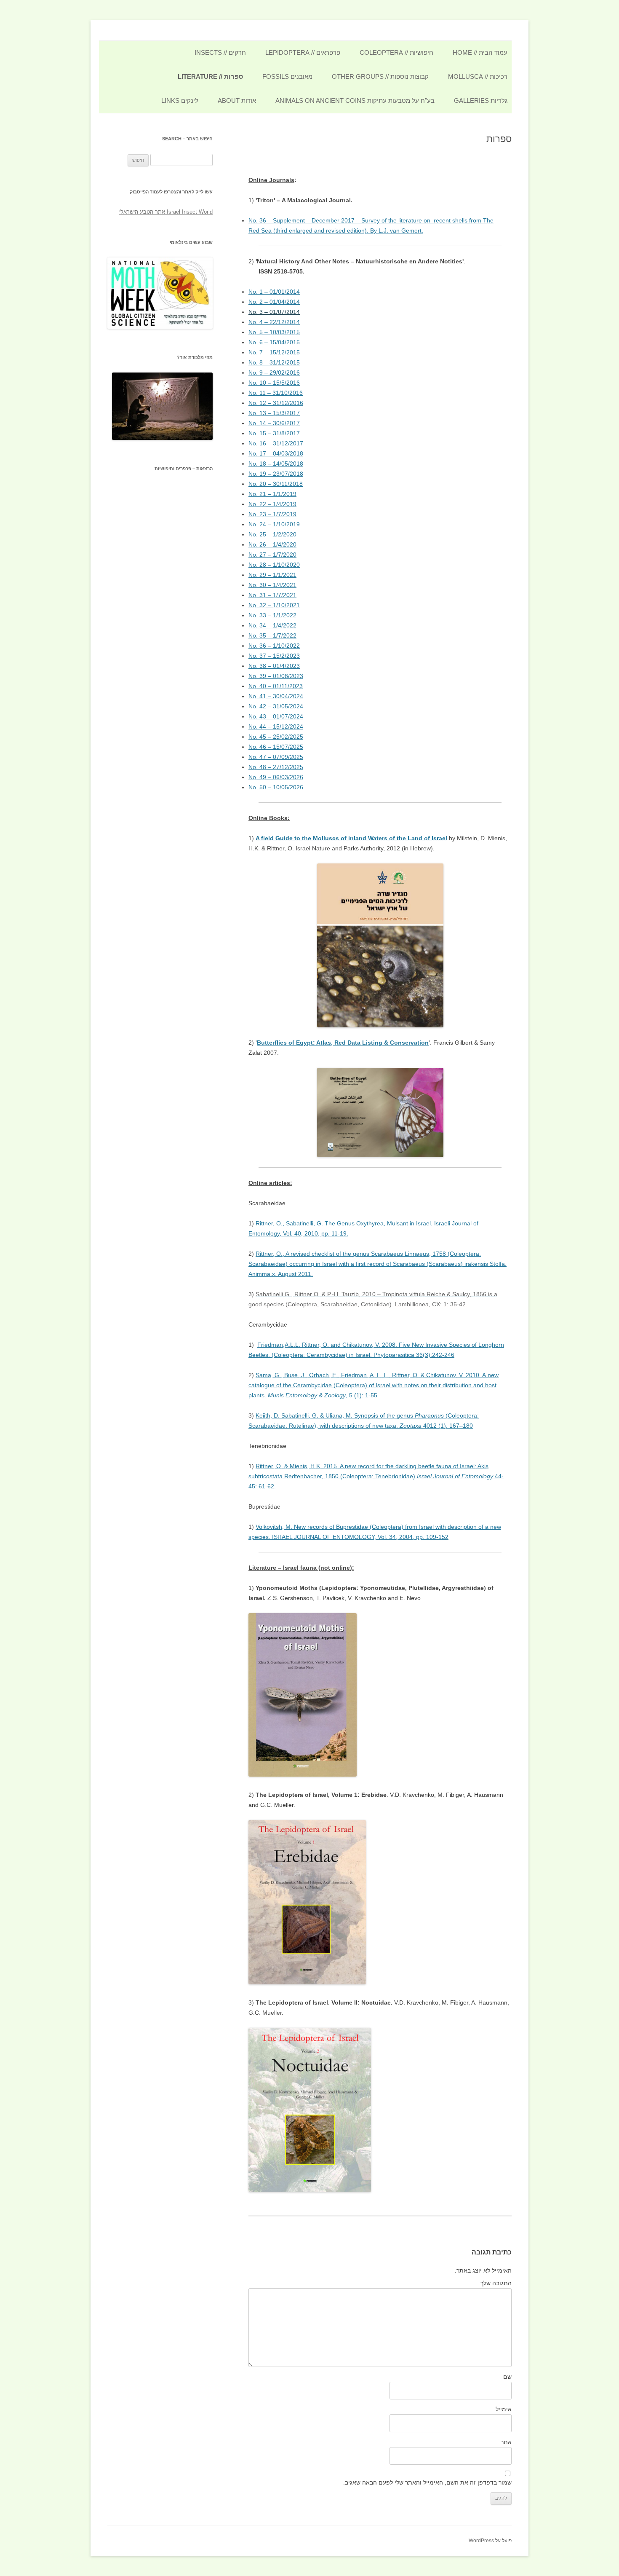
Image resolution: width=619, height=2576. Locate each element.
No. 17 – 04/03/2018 (276, 453)
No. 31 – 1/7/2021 (272, 595)
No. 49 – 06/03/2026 (276, 777)
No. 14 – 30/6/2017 (274, 423)
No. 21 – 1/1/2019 (272, 494)
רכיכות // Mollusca (478, 76)
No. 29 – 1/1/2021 (272, 575)
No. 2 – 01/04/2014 (274, 302)
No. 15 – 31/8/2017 (274, 433)
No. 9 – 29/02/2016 (274, 373)
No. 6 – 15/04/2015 (274, 342)
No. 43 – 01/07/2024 (276, 716)
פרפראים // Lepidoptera (303, 52)
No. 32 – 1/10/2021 (274, 605)
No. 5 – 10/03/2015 (274, 332)
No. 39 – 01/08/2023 (276, 676)
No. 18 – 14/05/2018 (276, 464)
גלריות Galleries (481, 101)
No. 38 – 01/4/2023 (274, 666)
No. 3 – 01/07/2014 (274, 312)
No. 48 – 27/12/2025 (276, 767)
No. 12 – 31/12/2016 (276, 403)
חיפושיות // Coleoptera (396, 52)
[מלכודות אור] (162, 438)
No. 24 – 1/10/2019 (274, 524)
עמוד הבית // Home (480, 52)
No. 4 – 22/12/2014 (274, 322)
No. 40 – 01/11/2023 (276, 686)
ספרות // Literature (210, 76)
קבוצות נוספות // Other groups (380, 76)
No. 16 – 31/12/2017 (276, 443)
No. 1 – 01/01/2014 (274, 292)
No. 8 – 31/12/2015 (274, 362)
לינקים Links (180, 101)
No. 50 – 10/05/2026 (276, 787)
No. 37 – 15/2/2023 (274, 656)
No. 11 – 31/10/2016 (276, 393)
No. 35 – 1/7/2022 (272, 635)
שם (507, 2377)
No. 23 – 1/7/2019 (272, 514)
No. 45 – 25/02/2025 (276, 737)
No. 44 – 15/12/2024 (276, 726)
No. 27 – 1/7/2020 (272, 555)
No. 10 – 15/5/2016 (274, 383)
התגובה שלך (496, 2283)
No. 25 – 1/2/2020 (272, 534)
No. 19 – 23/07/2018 (276, 474)
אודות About (237, 101)
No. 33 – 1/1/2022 (272, 615)
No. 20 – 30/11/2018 (276, 484)
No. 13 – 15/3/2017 (274, 413)
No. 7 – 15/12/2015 (274, 352)
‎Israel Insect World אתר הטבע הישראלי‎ (166, 212)
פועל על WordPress (490, 2541)
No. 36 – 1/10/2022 (274, 646)
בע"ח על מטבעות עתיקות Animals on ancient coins (355, 101)
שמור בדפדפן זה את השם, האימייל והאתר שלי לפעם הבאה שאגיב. (427, 2482)
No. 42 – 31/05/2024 (276, 706)
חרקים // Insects (220, 52)
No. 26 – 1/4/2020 (272, 544)
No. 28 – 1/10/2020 (274, 565)
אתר (506, 2442)
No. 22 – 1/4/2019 (272, 504)
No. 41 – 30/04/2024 (276, 696)
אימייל (504, 2409)
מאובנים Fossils (287, 76)
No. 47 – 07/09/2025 (276, 757)
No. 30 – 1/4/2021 (272, 585)
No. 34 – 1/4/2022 (272, 625)
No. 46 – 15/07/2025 (276, 747)
